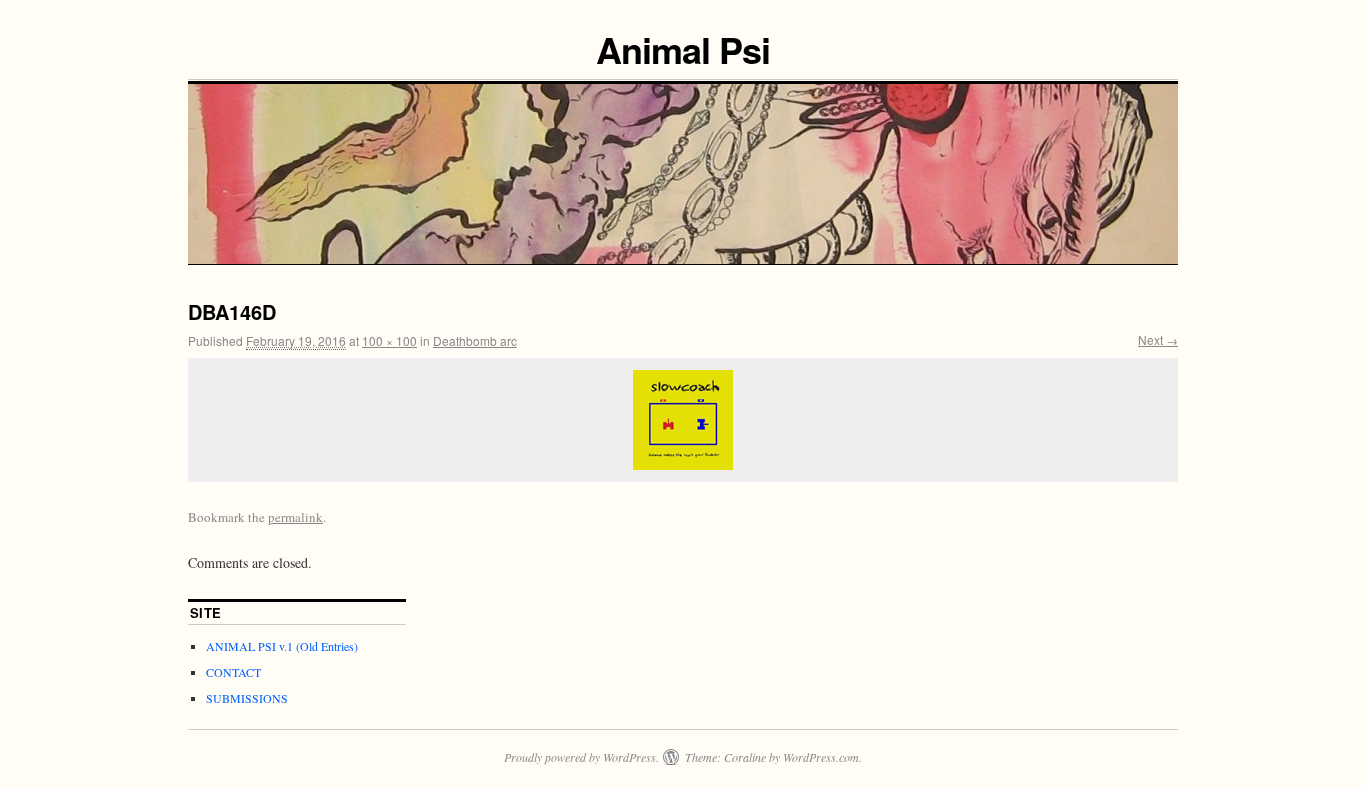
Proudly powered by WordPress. (581, 757)
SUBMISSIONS (247, 698)
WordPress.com (821, 757)
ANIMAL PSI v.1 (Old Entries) (282, 646)
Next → (1158, 339)
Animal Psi (682, 49)
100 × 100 (389, 340)
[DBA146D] (683, 420)
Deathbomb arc (475, 340)
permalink (295, 517)
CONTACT (233, 672)
